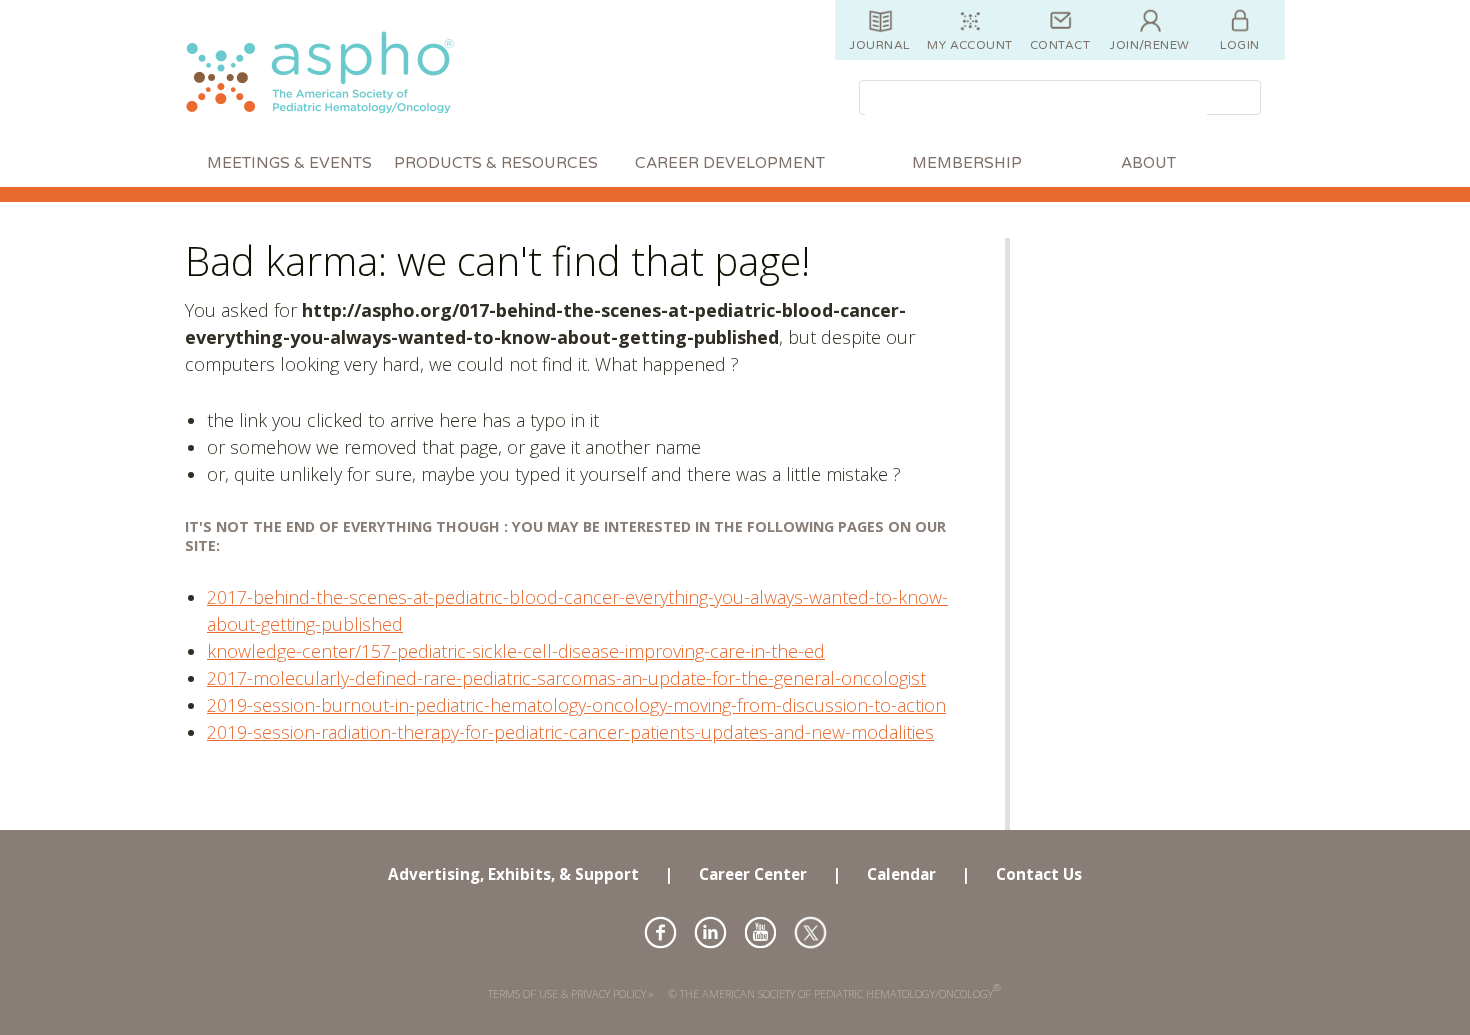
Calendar (901, 874)
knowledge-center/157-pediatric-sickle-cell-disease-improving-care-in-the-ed (516, 651)
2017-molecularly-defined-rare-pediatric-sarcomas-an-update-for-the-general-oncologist (566, 678)
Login (1239, 45)
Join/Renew (1150, 45)
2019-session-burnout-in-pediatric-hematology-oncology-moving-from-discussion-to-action (576, 705)
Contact (1060, 45)
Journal (879, 45)
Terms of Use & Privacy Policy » (571, 993)
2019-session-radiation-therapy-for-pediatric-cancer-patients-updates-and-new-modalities (570, 732)
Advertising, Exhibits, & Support (513, 874)
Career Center (753, 874)
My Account (970, 45)
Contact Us (1039, 874)
